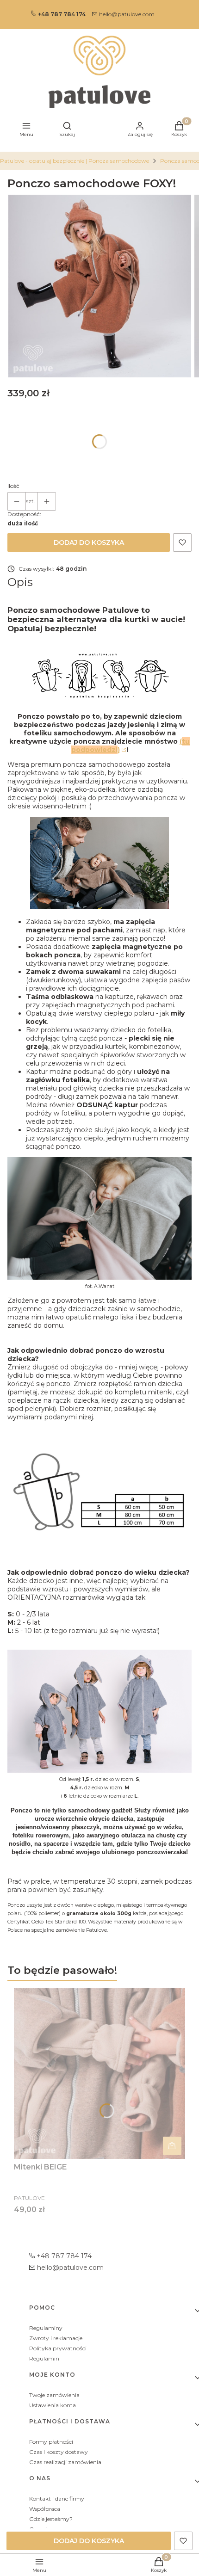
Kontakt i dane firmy (57, 2499)
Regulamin (44, 2358)
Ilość (13, 486)
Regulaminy (46, 2328)
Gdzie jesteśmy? (51, 2519)
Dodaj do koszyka (89, 542)
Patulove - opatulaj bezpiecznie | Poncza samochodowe (75, 161)
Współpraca (45, 2509)
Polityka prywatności (58, 2348)
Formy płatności (51, 2442)
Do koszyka (172, 2146)
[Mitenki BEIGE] (99, 2073)
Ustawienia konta (53, 2405)
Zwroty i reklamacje (56, 2338)
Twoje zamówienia (54, 2395)
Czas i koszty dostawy (59, 2452)
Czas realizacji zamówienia (65, 2462)
